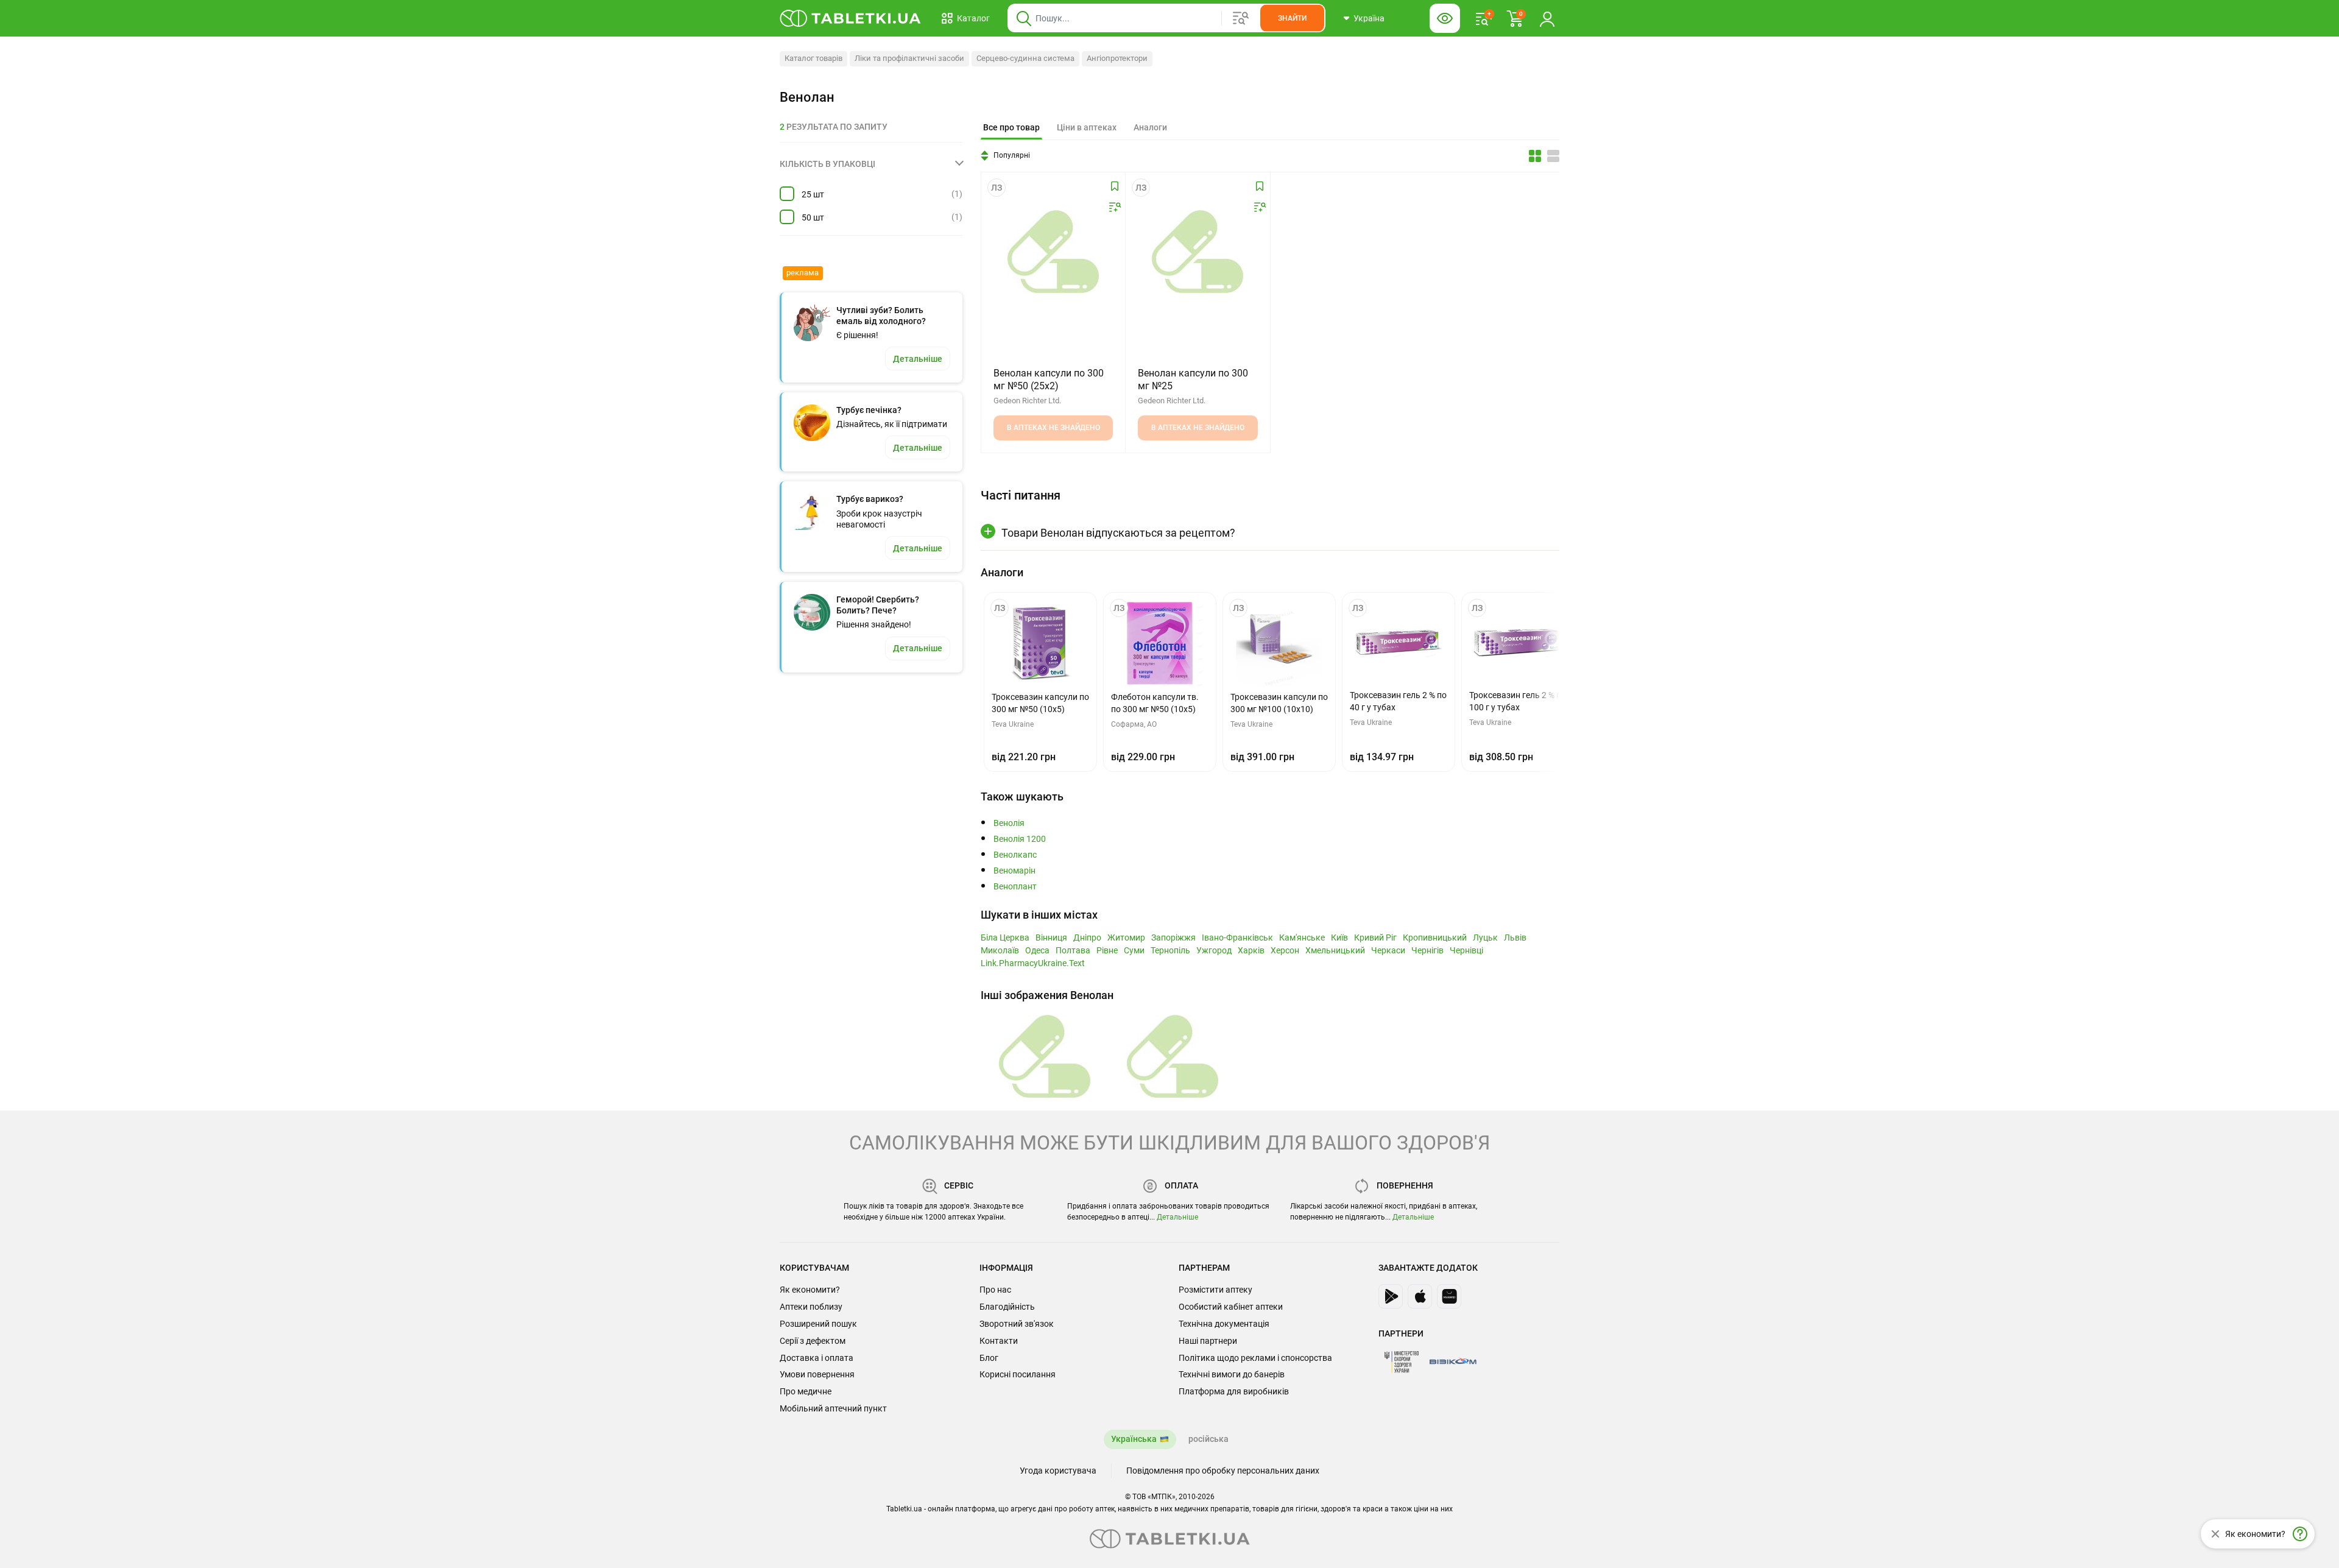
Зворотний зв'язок (1017, 1324)
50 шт (813, 217)
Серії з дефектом (813, 1341)
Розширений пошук (818, 1324)
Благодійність (1007, 1307)
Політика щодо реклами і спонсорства (1255, 1358)
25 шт (813, 194)
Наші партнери (1208, 1341)
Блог (989, 1358)
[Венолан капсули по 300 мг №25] (1198, 252)
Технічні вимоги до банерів (1232, 1374)
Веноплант (1015, 887)
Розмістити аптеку (1215, 1290)
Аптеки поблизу (811, 1307)
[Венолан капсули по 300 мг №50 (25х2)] (1053, 252)
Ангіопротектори (1117, 58)
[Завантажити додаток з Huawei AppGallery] (1449, 1296)
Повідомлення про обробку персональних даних (1223, 1471)
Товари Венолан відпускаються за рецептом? (1118, 533)
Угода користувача (1058, 1471)
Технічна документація (1224, 1324)
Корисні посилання (1018, 1374)
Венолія (1009, 823)
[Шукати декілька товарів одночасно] (1241, 18)
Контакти (999, 1341)
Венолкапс (1015, 855)
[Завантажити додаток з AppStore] (1420, 1296)
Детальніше (1177, 1217)
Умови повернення (817, 1374)
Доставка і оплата (817, 1358)
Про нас (995, 1290)
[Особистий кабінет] (1547, 18)
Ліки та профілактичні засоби (909, 58)
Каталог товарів (813, 58)
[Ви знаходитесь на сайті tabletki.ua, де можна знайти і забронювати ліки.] (851, 18)
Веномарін (1014, 871)
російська (1208, 1439)
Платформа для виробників (1234, 1391)
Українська (1134, 1439)
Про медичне (806, 1391)
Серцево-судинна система (1025, 58)
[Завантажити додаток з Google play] (1391, 1296)
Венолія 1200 (1020, 839)
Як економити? (810, 1290)
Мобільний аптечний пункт (833, 1408)
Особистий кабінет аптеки (1231, 1307)
